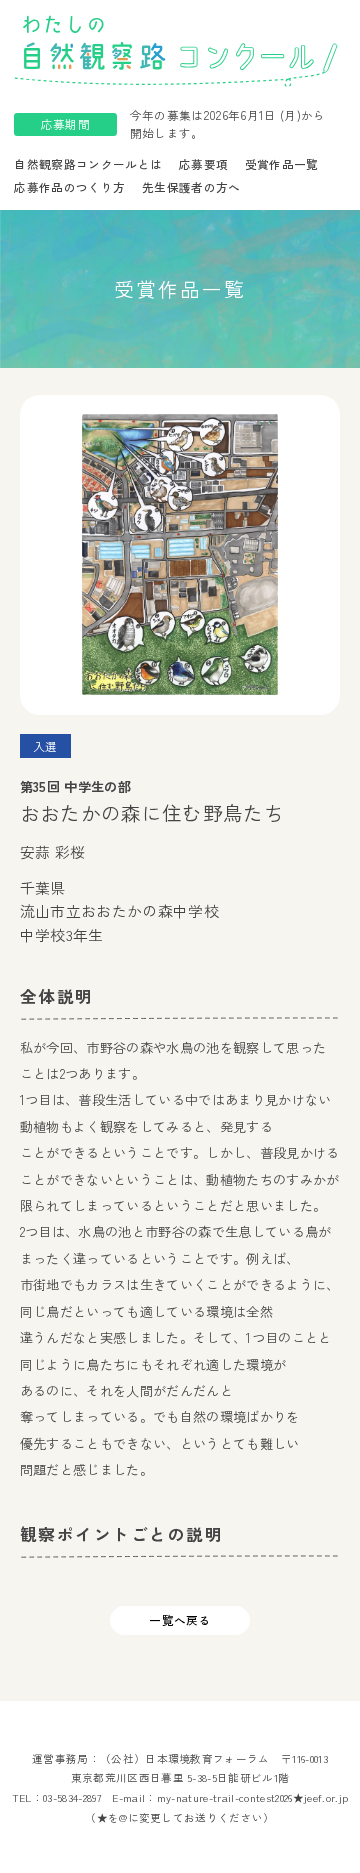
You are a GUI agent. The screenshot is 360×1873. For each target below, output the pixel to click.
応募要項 (203, 164)
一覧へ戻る (180, 1620)
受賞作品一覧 (282, 164)
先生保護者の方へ (191, 187)
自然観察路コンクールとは (88, 164)
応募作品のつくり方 (69, 187)
